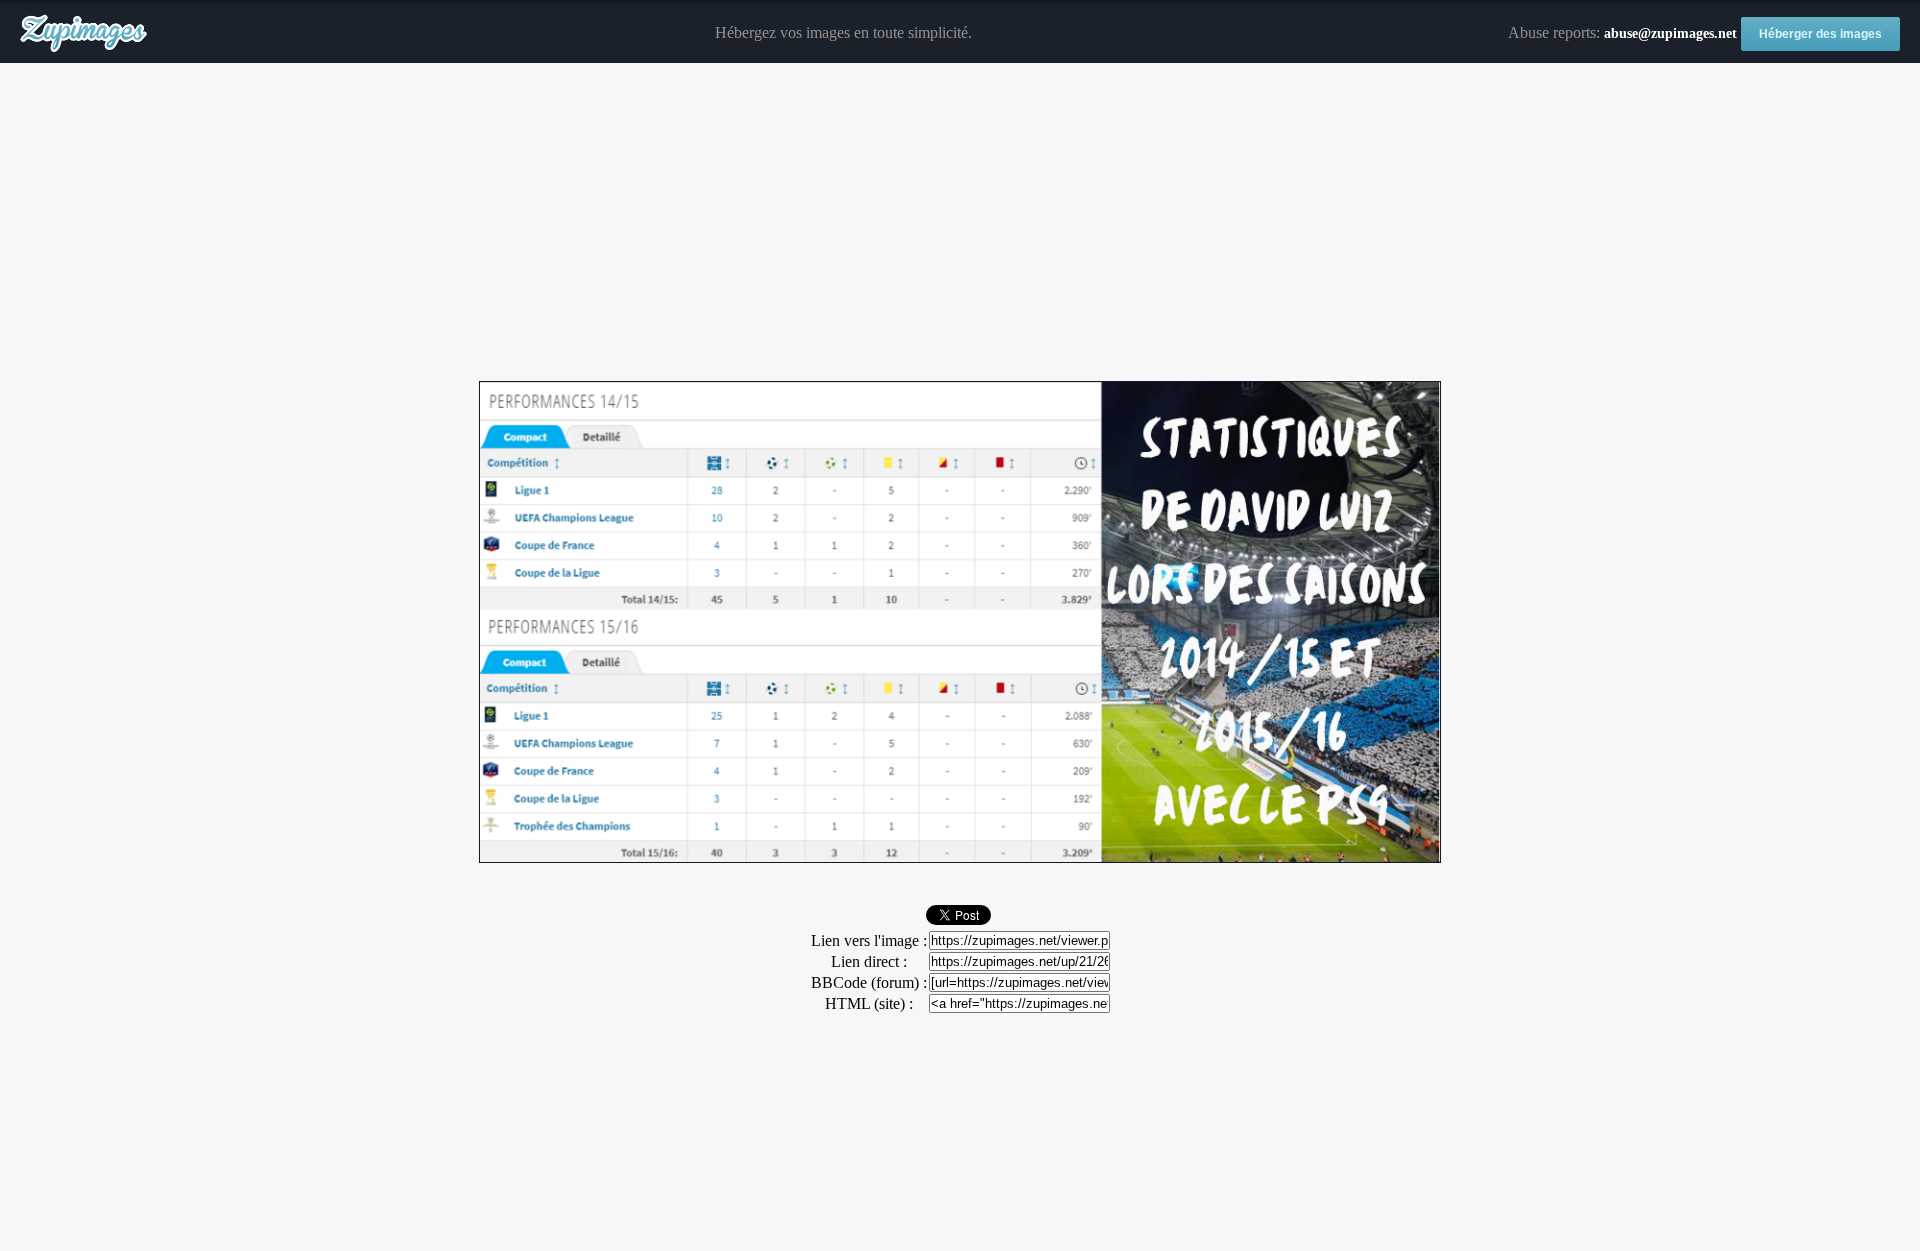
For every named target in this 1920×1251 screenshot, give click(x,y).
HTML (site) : (869, 1003)
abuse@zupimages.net (1670, 33)
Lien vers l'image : (869, 940)
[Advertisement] (960, 223)
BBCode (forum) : (869, 982)
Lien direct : (869, 961)
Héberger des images (1820, 34)
